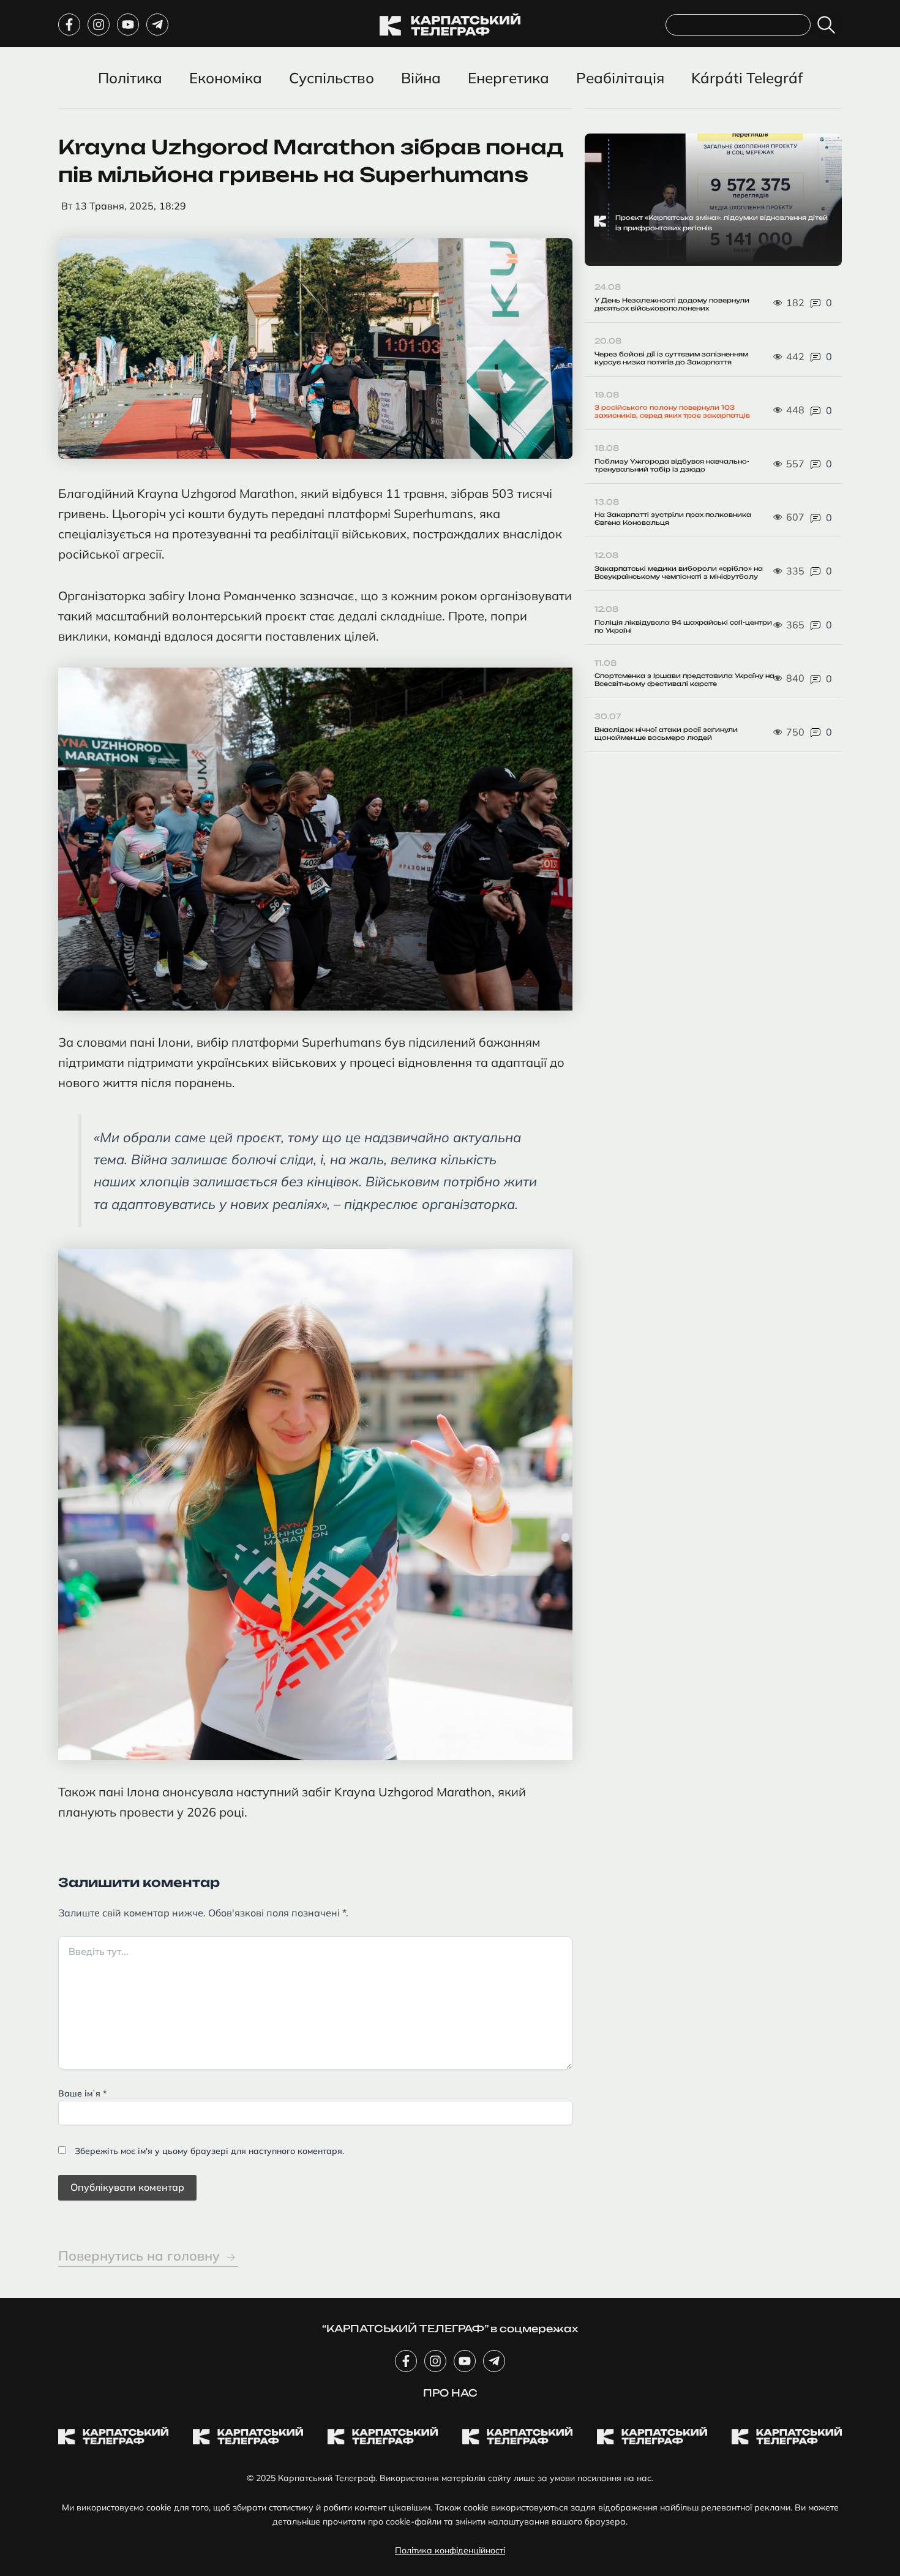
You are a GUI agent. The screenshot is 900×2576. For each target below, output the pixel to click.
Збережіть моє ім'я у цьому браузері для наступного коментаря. (209, 2151)
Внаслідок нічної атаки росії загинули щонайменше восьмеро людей (666, 733)
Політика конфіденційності (450, 2550)
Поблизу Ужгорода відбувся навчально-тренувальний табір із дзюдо (672, 465)
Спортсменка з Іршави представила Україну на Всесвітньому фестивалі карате (684, 680)
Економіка (226, 78)
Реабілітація (620, 78)
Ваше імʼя (82, 2093)
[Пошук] (829, 25)
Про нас (450, 2393)
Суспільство (332, 78)
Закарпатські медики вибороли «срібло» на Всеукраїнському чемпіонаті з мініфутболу (679, 572)
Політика (130, 78)
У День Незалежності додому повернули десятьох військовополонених (672, 304)
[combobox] (738, 25)
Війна (421, 78)
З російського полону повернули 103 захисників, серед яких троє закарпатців (672, 411)
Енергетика (508, 78)
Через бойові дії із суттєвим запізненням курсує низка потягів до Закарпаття (671, 358)
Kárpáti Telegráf (747, 78)
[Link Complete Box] (713, 200)
